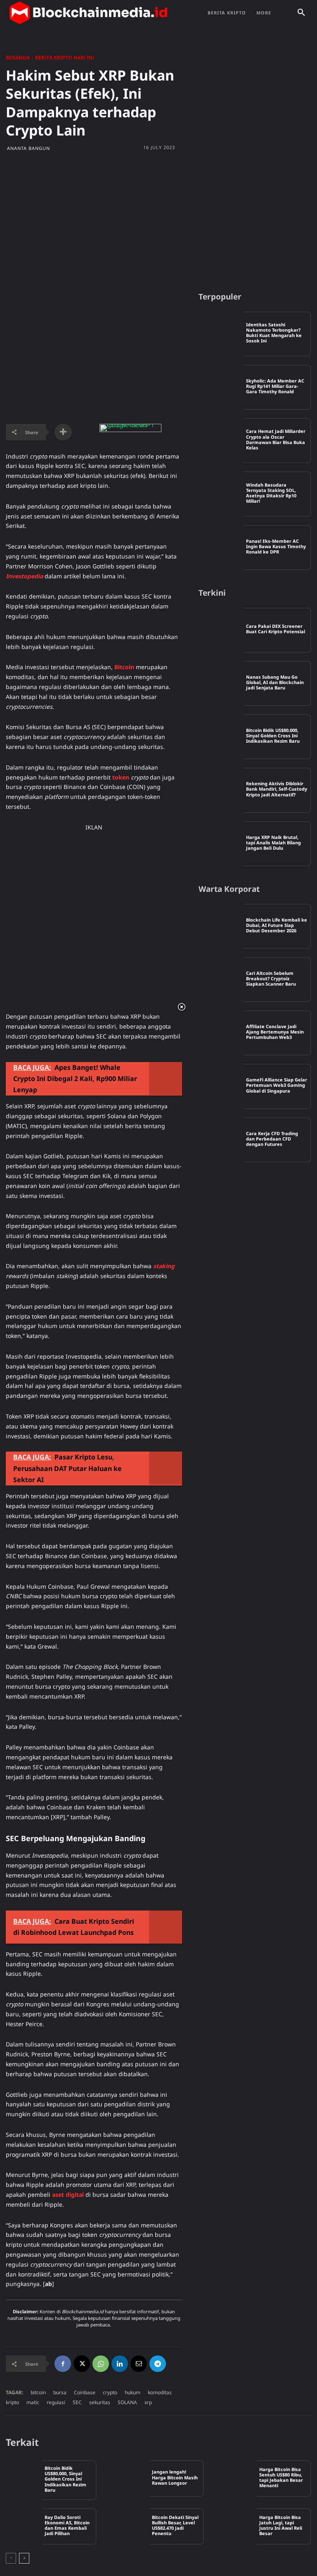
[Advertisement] (158, 221)
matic (33, 2402)
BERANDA (18, 58)
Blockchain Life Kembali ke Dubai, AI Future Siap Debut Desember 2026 (277, 925)
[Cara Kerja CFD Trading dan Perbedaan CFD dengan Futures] (221, 1140)
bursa (60, 2392)
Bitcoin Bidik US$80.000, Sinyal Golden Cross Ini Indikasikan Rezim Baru (273, 735)
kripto (12, 2402)
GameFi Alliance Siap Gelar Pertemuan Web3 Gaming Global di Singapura (277, 1085)
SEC (77, 2402)
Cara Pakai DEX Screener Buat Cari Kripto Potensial (276, 629)
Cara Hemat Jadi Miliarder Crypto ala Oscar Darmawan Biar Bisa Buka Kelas (276, 439)
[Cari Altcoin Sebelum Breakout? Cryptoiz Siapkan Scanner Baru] (221, 980)
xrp (148, 2402)
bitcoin (38, 2392)
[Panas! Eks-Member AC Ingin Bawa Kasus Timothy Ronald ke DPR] (221, 548)
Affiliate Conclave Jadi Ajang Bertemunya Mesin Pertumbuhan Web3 (275, 1032)
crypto (110, 2392)
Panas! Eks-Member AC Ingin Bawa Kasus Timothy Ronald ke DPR (276, 546)
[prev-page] (11, 2558)
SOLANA (127, 2402)
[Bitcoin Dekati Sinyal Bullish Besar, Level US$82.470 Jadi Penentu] (131, 2526)
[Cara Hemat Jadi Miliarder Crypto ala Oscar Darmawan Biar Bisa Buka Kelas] (221, 441)
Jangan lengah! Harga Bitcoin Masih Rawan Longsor (175, 2477)
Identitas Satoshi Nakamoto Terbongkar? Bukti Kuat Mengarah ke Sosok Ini (274, 333)
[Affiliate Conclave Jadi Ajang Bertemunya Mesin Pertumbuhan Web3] (221, 1033)
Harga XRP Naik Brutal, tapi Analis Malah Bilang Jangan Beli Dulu (273, 842)
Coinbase (85, 2392)
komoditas (160, 2392)
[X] (82, 2364)
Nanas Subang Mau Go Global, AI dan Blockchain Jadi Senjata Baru (275, 682)
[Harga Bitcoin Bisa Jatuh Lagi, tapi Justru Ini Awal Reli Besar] (239, 2526)
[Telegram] (158, 2364)
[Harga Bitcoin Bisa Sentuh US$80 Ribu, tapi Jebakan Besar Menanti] (239, 2479)
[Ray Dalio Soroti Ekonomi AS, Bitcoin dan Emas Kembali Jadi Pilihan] (24, 2526)
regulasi (56, 2402)
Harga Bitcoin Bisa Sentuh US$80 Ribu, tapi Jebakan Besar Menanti (281, 2477)
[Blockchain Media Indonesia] (88, 13)
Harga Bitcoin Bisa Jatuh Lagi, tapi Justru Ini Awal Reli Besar (281, 2525)
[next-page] (24, 2558)
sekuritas (100, 2402)
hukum (132, 2392)
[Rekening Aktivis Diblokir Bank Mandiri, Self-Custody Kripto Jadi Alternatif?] (221, 790)
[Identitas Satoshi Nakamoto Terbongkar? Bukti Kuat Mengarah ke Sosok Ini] (221, 334)
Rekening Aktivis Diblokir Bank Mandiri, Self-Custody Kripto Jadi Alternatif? (277, 789)
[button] (301, 13)
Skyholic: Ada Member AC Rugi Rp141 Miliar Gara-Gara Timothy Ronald (275, 386)
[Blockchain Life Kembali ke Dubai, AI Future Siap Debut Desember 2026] (221, 926)
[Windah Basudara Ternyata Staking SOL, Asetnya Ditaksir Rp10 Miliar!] (221, 494)
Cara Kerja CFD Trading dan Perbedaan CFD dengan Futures (272, 1139)
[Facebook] (63, 2364)
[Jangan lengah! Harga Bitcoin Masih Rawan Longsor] (131, 2479)
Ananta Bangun (28, 148)
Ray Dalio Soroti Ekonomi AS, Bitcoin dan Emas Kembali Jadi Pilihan (67, 2525)
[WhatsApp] (101, 2364)
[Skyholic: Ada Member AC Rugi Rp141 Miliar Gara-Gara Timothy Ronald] (221, 387)
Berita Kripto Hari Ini (65, 58)
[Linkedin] (120, 2364)
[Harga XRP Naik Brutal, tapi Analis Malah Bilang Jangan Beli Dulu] (221, 844)
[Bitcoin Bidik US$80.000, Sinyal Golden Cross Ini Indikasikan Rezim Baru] (221, 737)
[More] (63, 432)
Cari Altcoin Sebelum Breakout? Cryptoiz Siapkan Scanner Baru (271, 978)
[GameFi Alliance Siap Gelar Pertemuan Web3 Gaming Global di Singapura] (221, 1086)
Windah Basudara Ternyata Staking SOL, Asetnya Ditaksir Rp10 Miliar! (271, 493)
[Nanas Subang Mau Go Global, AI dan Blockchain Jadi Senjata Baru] (221, 683)
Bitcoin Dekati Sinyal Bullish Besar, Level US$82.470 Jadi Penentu (175, 2525)
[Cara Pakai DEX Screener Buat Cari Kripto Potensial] (221, 630)
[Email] (139, 2364)
